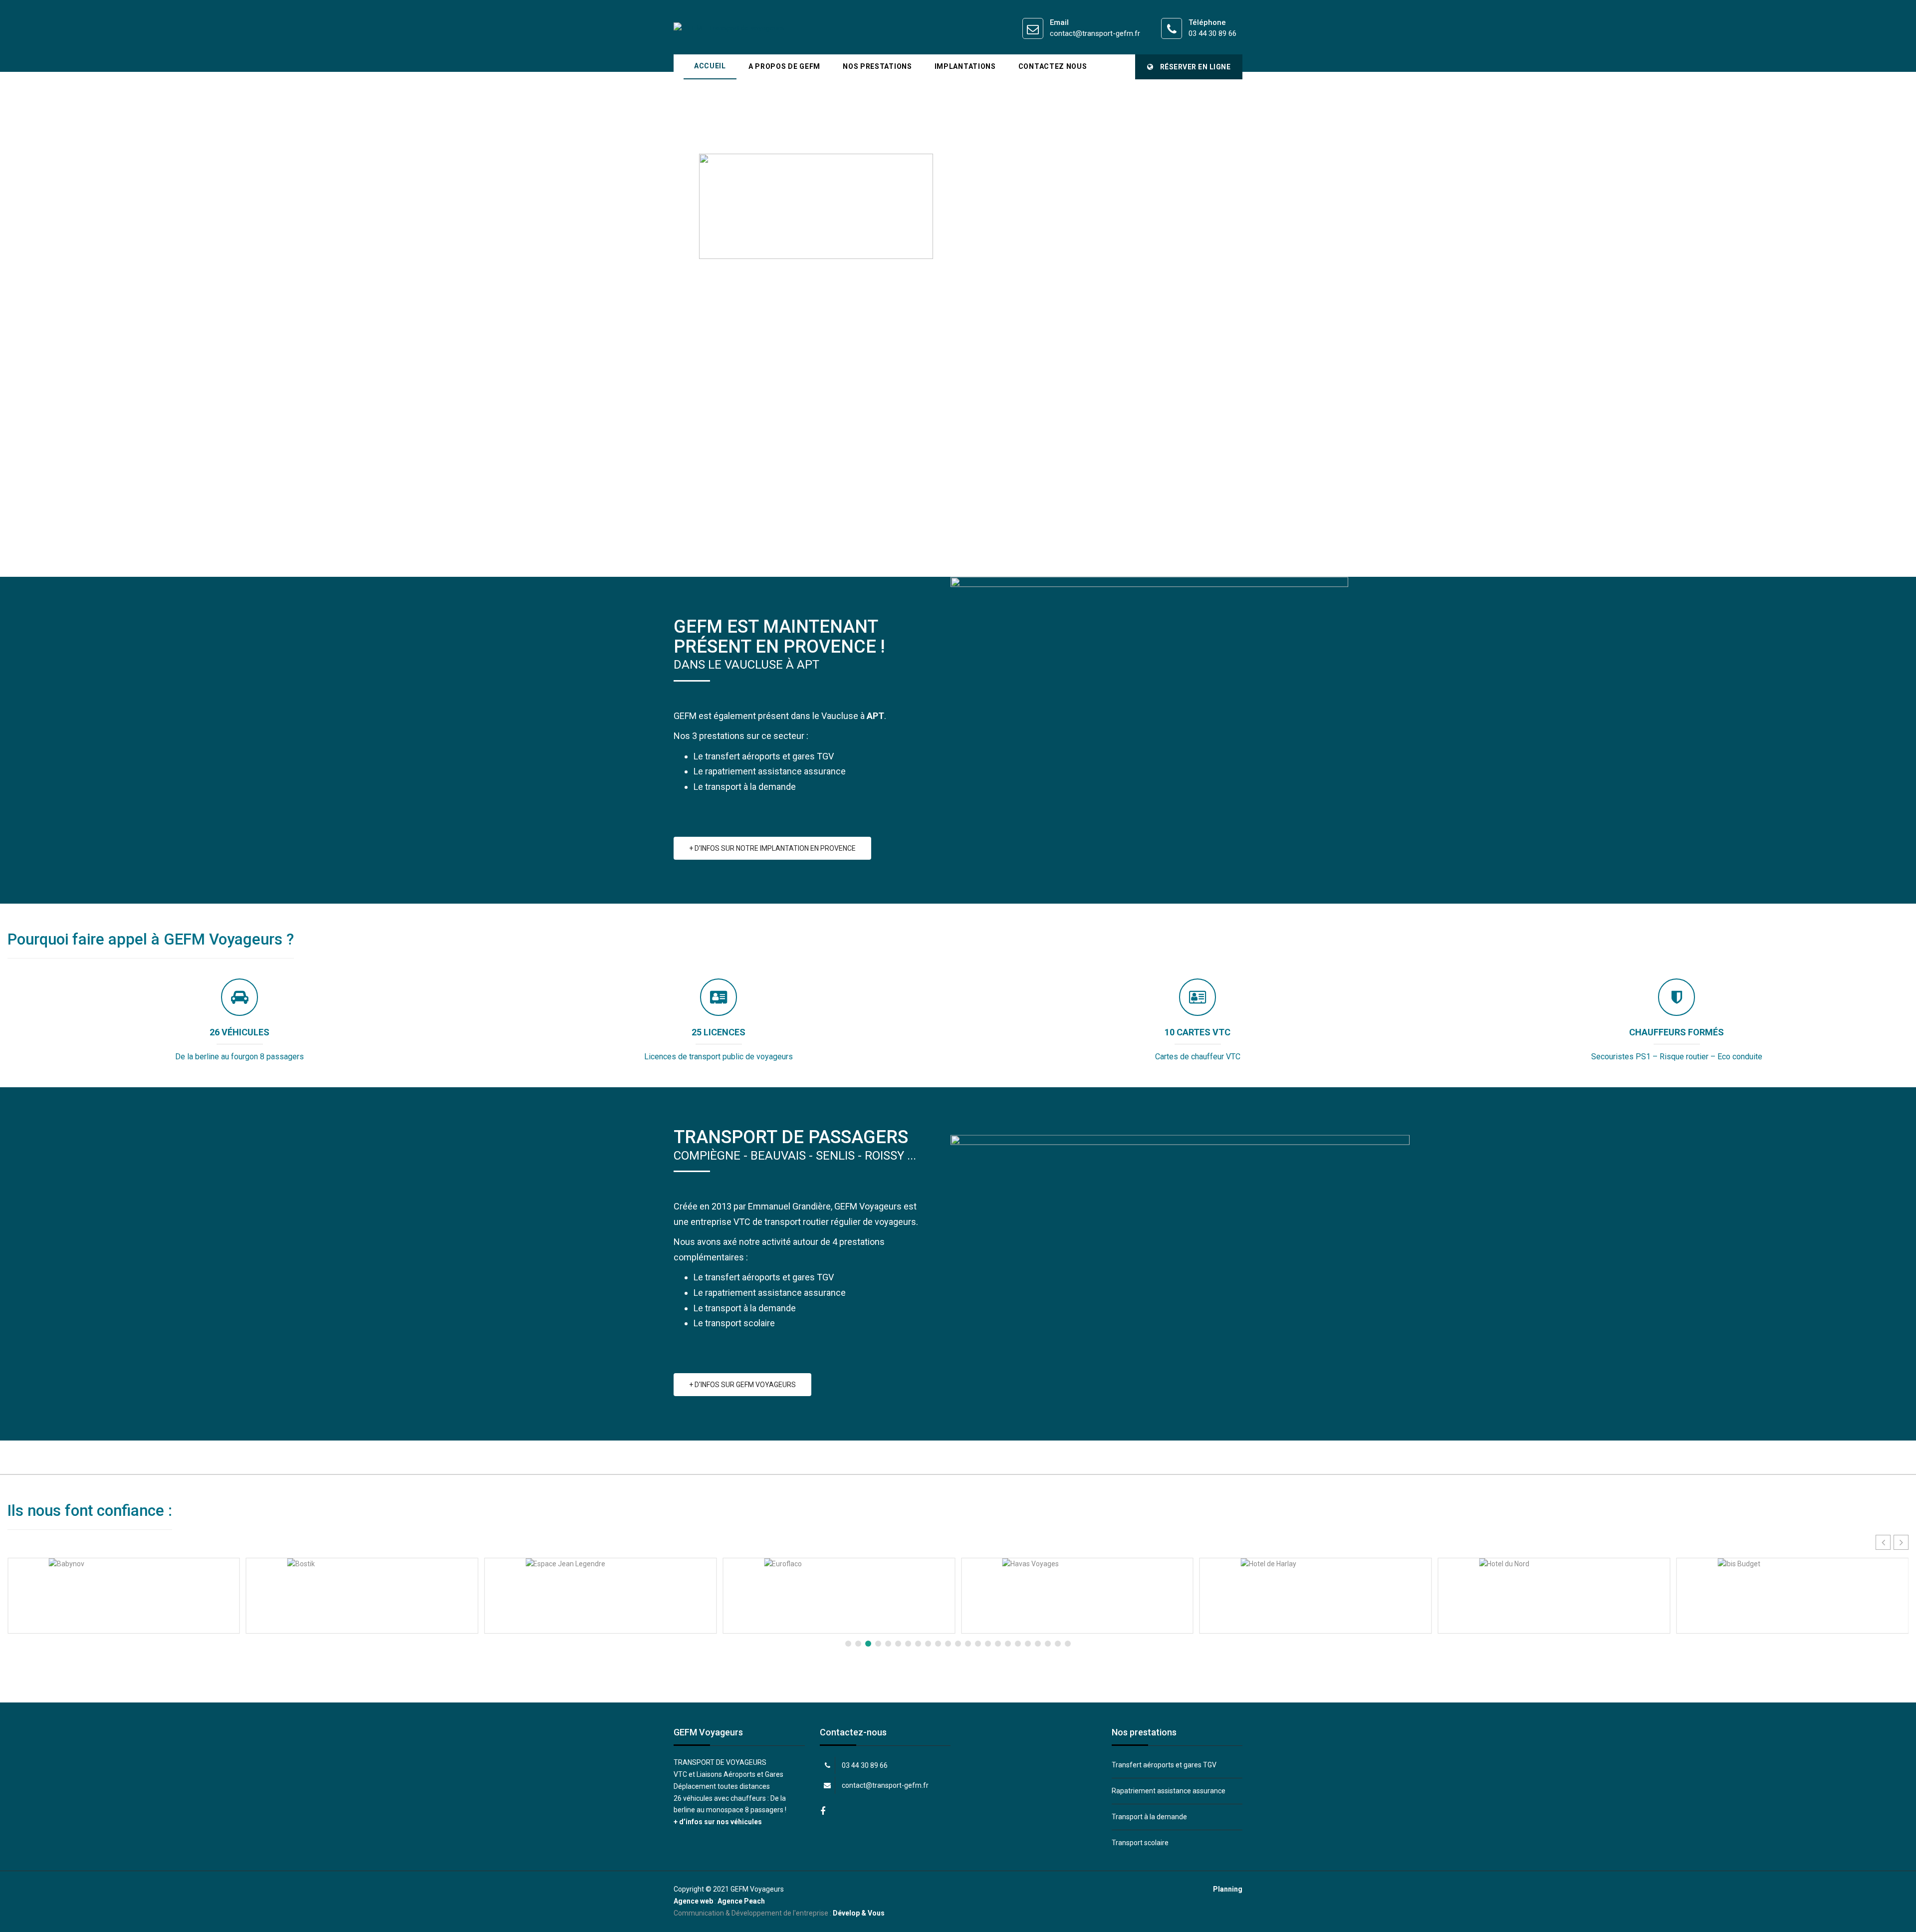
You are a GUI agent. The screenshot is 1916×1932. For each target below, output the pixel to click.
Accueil (710, 66)
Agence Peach (741, 1901)
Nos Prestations (877, 66)
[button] (1901, 1542)
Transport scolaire (1140, 1843)
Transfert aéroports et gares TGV (1164, 1765)
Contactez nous (1053, 66)
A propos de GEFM (784, 66)
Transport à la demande (1149, 1817)
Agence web (693, 1901)
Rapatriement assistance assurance (1169, 1791)
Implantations (965, 66)
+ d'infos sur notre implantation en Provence (772, 848)
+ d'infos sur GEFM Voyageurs (742, 1385)
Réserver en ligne (1194, 67)
